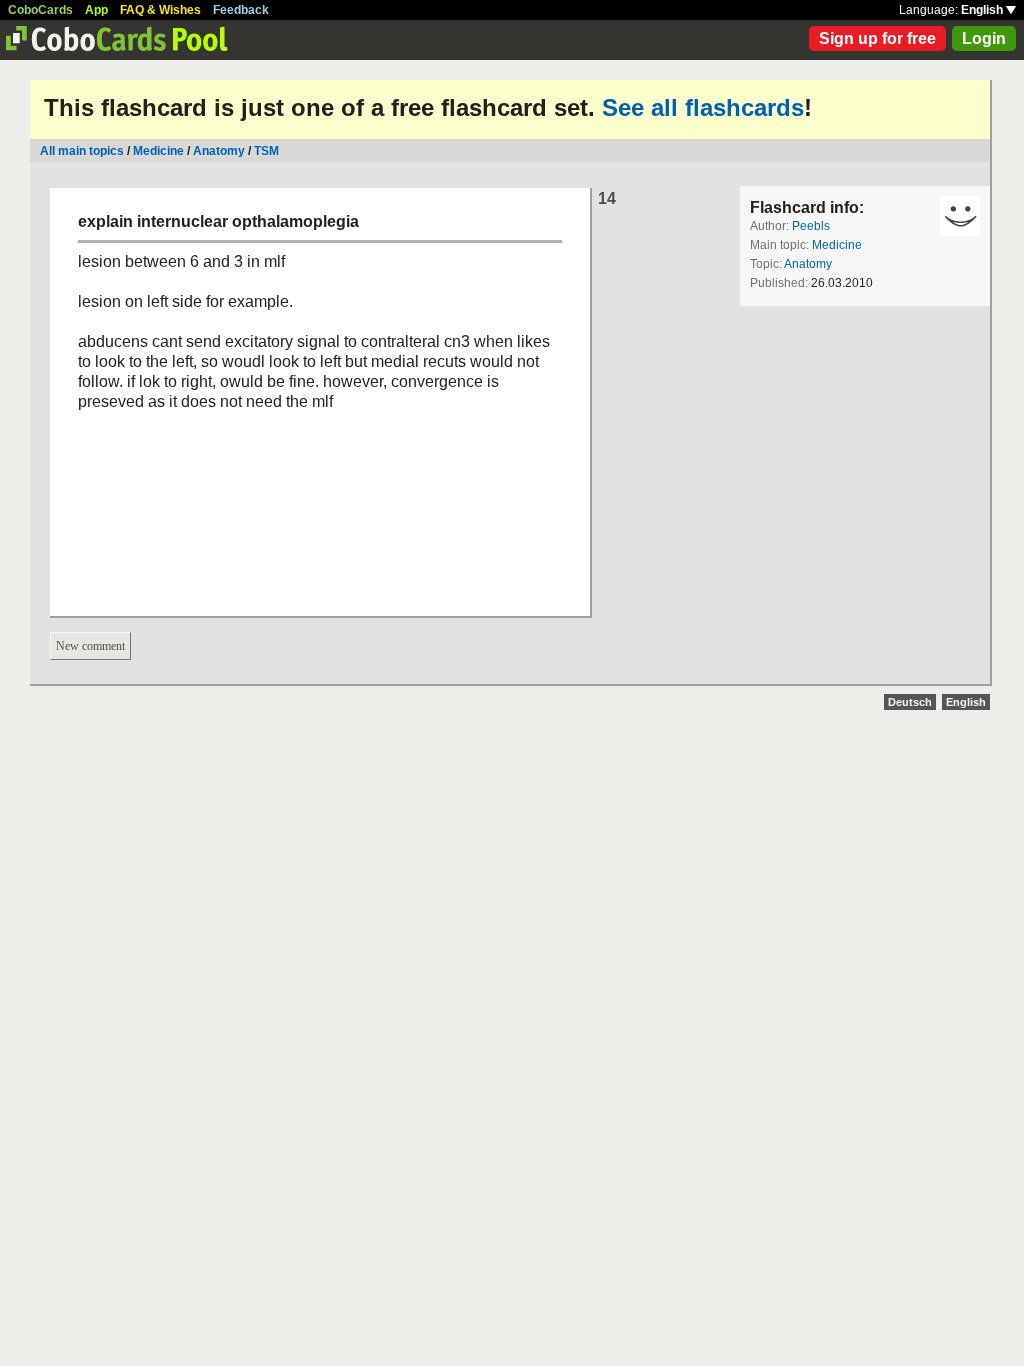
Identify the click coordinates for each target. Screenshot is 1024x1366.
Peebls (811, 226)
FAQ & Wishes (160, 10)
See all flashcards (703, 107)
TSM (266, 151)
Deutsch (910, 702)
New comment (90, 646)
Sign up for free (877, 38)
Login (984, 38)
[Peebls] (960, 216)
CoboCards (40, 10)
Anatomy (219, 151)
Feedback (241, 10)
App (96, 10)
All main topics (82, 151)
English (983, 10)
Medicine (158, 151)
